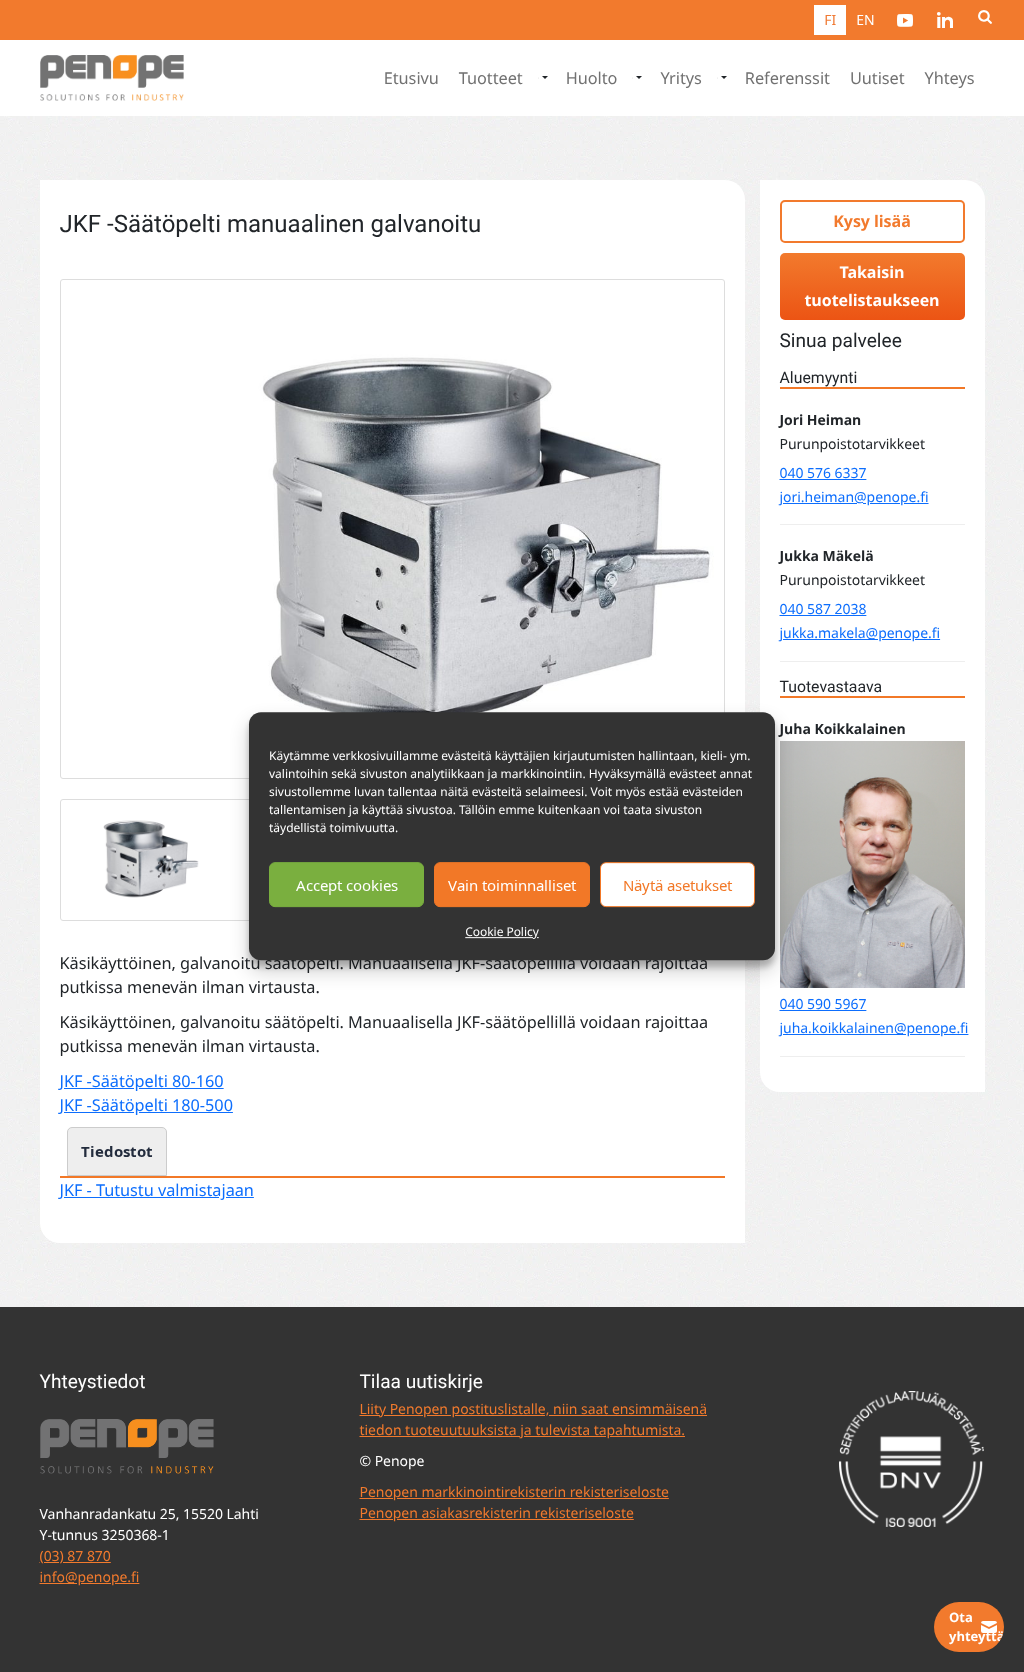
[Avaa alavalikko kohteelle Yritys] (722, 78)
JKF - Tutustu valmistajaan (157, 1190)
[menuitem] (905, 20)
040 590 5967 (823, 1004)
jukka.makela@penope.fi (860, 633)
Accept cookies (347, 885)
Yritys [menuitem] (680, 78)
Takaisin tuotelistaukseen (871, 286)
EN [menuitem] (865, 20)
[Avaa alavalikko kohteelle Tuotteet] (543, 78)
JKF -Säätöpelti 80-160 (142, 1081)
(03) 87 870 (75, 1556)
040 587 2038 (823, 609)
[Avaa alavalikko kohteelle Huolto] (637, 78)
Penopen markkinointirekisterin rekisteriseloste (513, 1492)
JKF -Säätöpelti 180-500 (146, 1105)
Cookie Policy (501, 931)
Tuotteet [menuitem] (491, 78)
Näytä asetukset (677, 885)
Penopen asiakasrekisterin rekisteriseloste (496, 1513)
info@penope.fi (90, 1577)
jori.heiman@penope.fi (854, 497)
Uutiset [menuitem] (877, 78)
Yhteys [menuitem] (950, 78)
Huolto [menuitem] (592, 78)
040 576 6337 (823, 473)
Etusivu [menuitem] (411, 78)
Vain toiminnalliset (512, 885)
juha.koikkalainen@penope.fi (874, 1028)
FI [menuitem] (830, 20)
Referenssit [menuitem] (787, 78)
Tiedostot (117, 1151)
